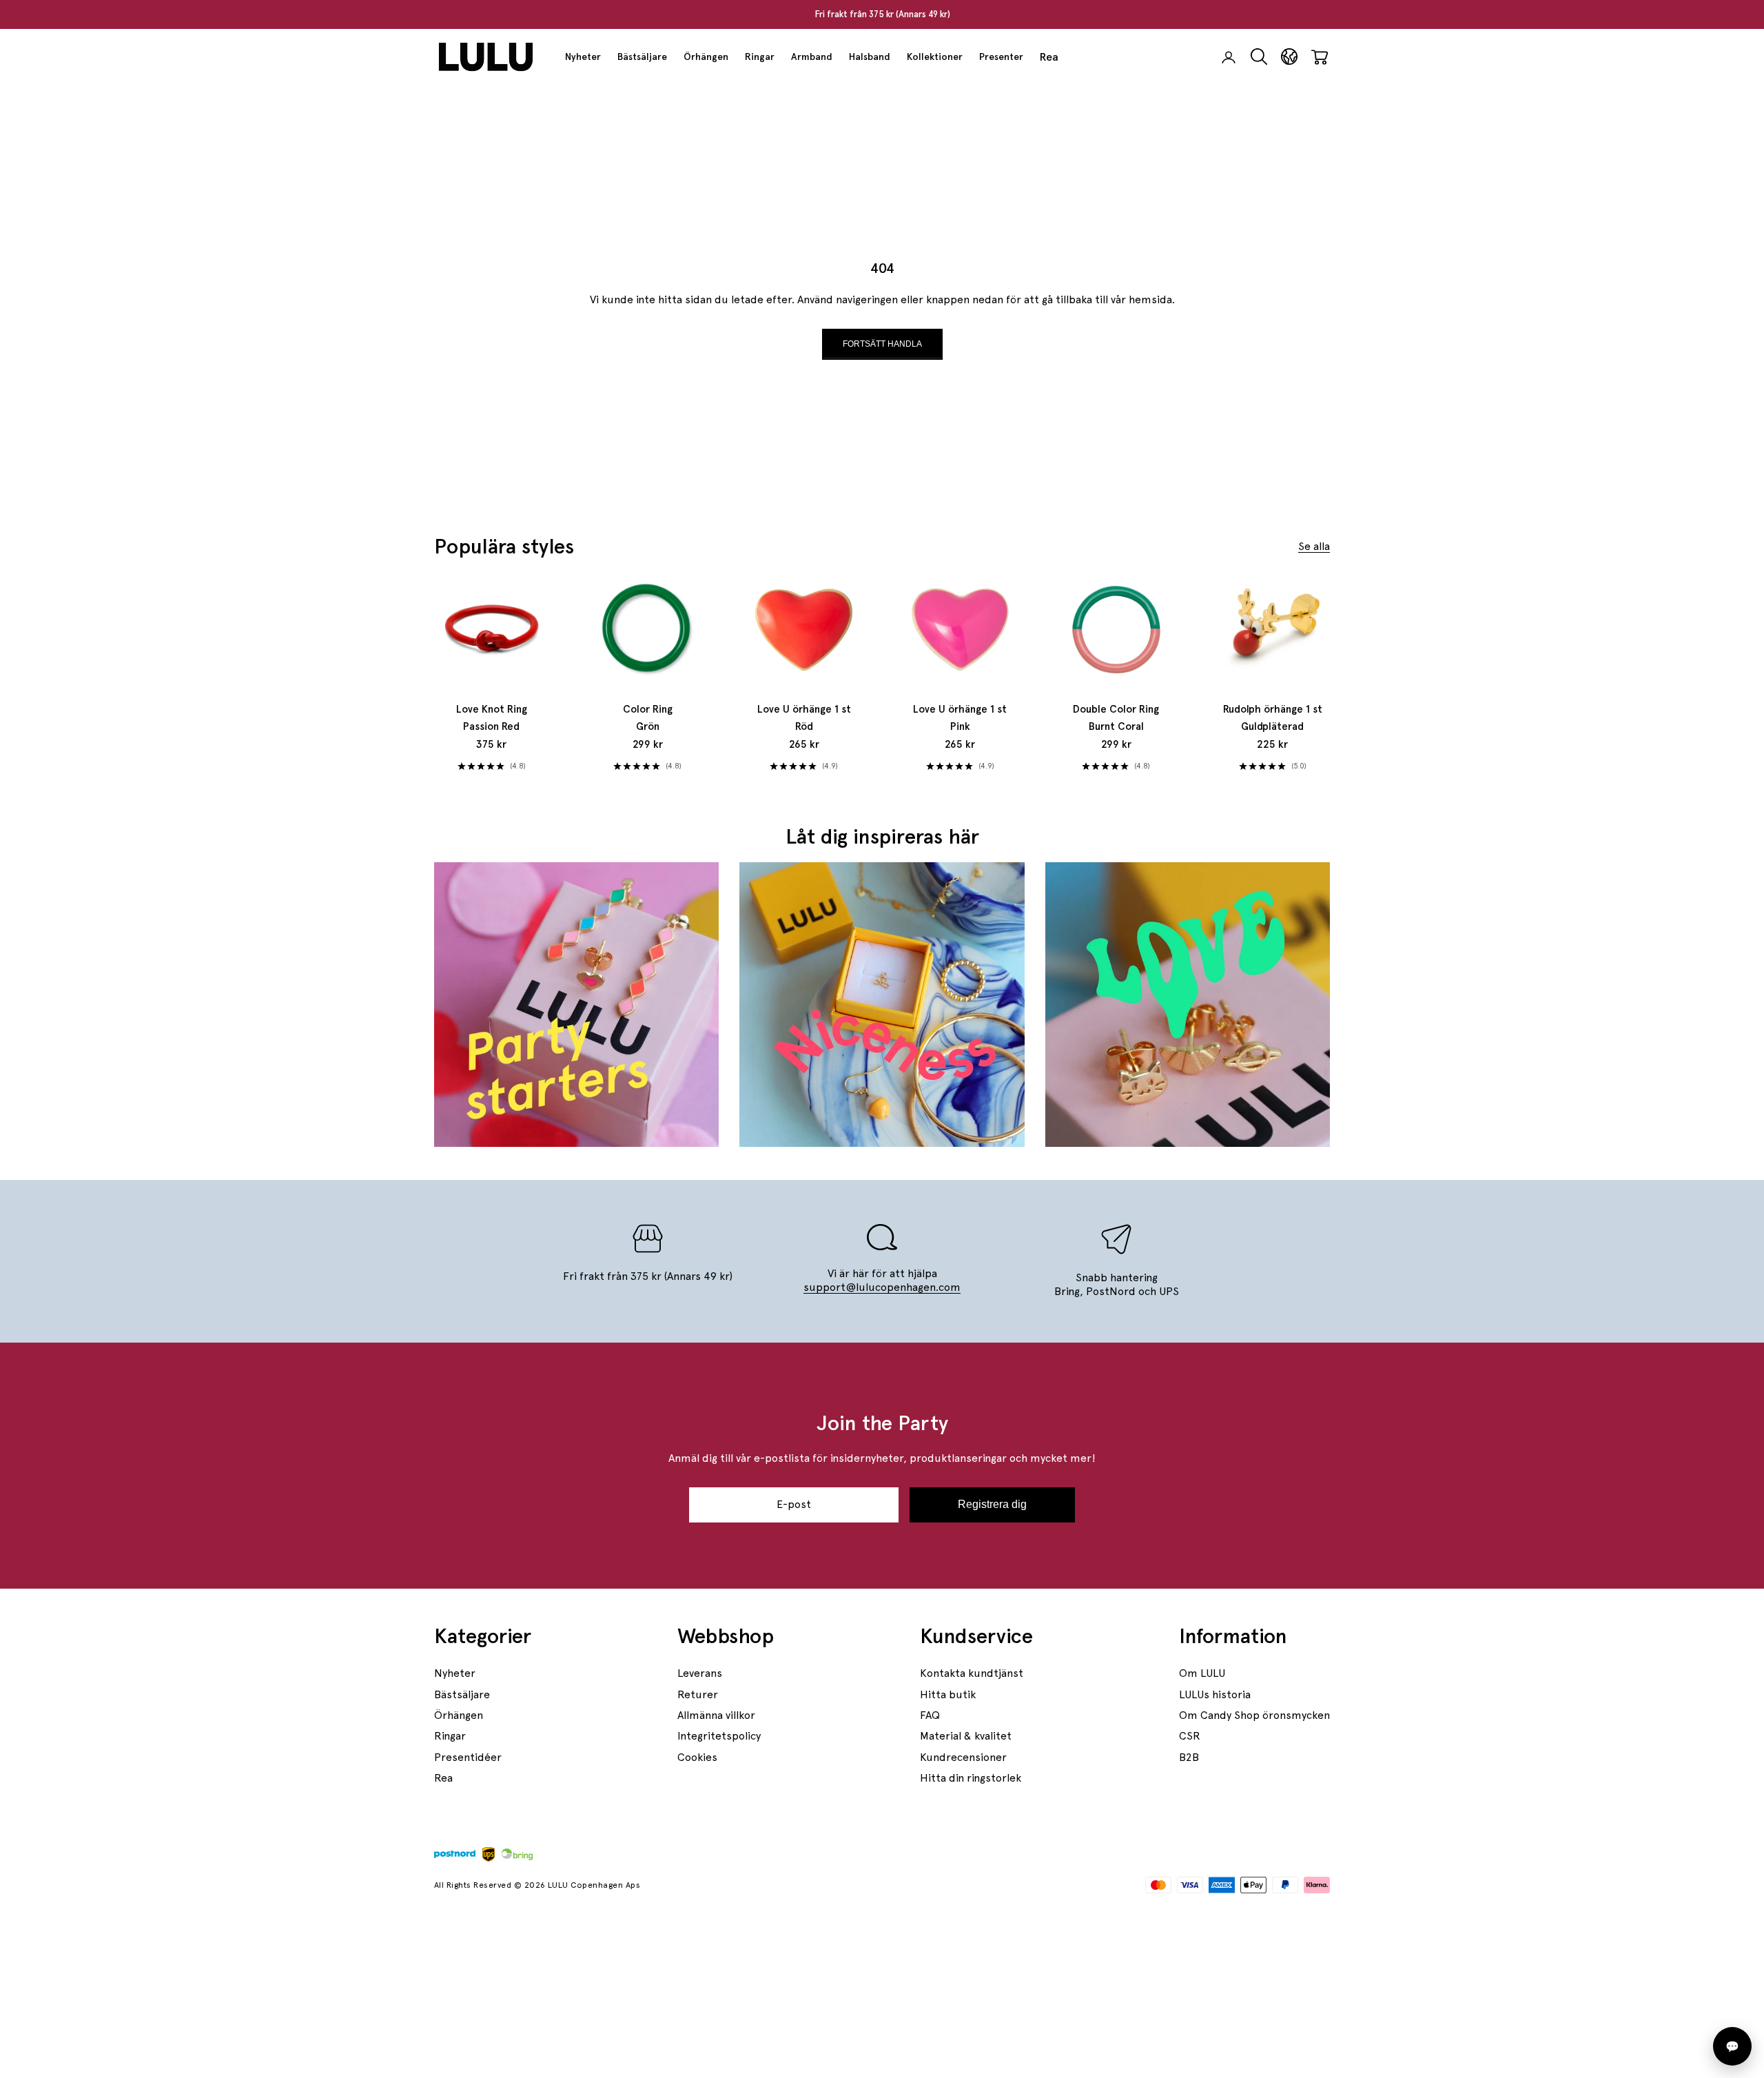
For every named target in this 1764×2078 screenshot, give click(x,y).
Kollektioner (935, 57)
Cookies (697, 1757)
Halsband (870, 57)
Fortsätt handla (882, 344)
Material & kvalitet (966, 1736)
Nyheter (583, 57)
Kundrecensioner (963, 1757)
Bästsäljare (642, 57)
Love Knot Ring (492, 718)
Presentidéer (468, 1757)
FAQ (930, 1715)
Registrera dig (992, 1504)
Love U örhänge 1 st (804, 718)
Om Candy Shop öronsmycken (1254, 1715)
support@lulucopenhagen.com (882, 1287)
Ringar (760, 57)
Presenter (1001, 57)
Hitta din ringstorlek (971, 1778)
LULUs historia (1215, 1694)
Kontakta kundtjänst (972, 1673)
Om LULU (1202, 1673)
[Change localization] (1289, 57)
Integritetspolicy (719, 1736)
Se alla (1314, 546)
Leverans (700, 1673)
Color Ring (648, 718)
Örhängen (706, 57)
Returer (698, 1694)
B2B (1189, 1757)
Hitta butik (948, 1694)
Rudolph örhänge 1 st (1273, 718)
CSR (1190, 1736)
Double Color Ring (1116, 718)
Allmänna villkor (716, 1715)
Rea (1049, 57)
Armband (812, 57)
